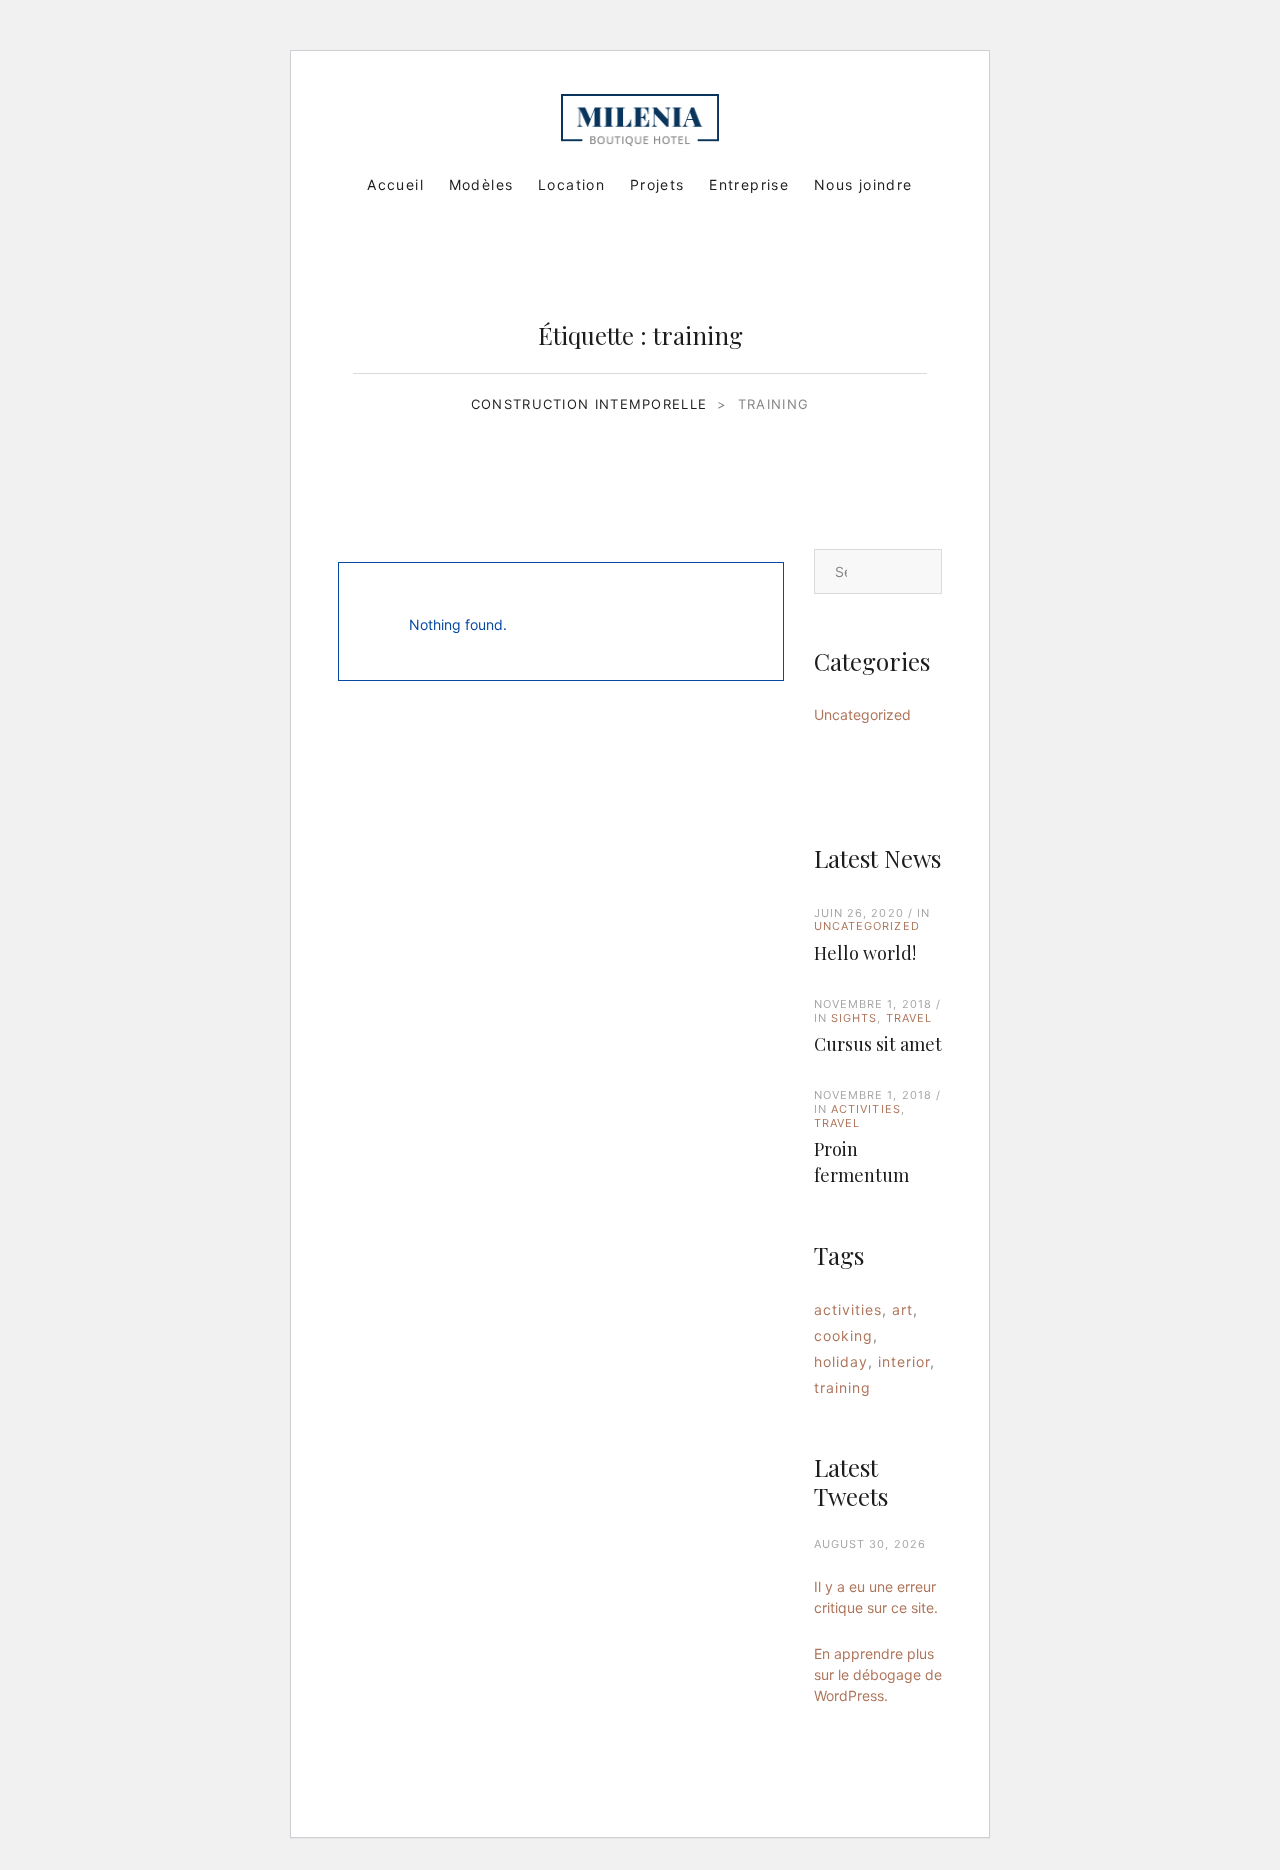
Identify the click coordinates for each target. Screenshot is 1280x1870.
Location (571, 184)
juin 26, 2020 (859, 913)
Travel (909, 1018)
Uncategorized (862, 714)
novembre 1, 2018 (873, 1004)
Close (752, 622)
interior (904, 1361)
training (842, 1387)
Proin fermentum (861, 1162)
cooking (843, 1335)
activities (848, 1309)
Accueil (395, 184)
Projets (657, 184)
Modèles (481, 184)
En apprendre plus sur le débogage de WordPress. (878, 1674)
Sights (854, 1018)
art (902, 1309)
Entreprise (749, 184)
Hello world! (865, 953)
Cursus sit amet (878, 1044)
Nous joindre (863, 184)
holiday (841, 1361)
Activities (866, 1109)
